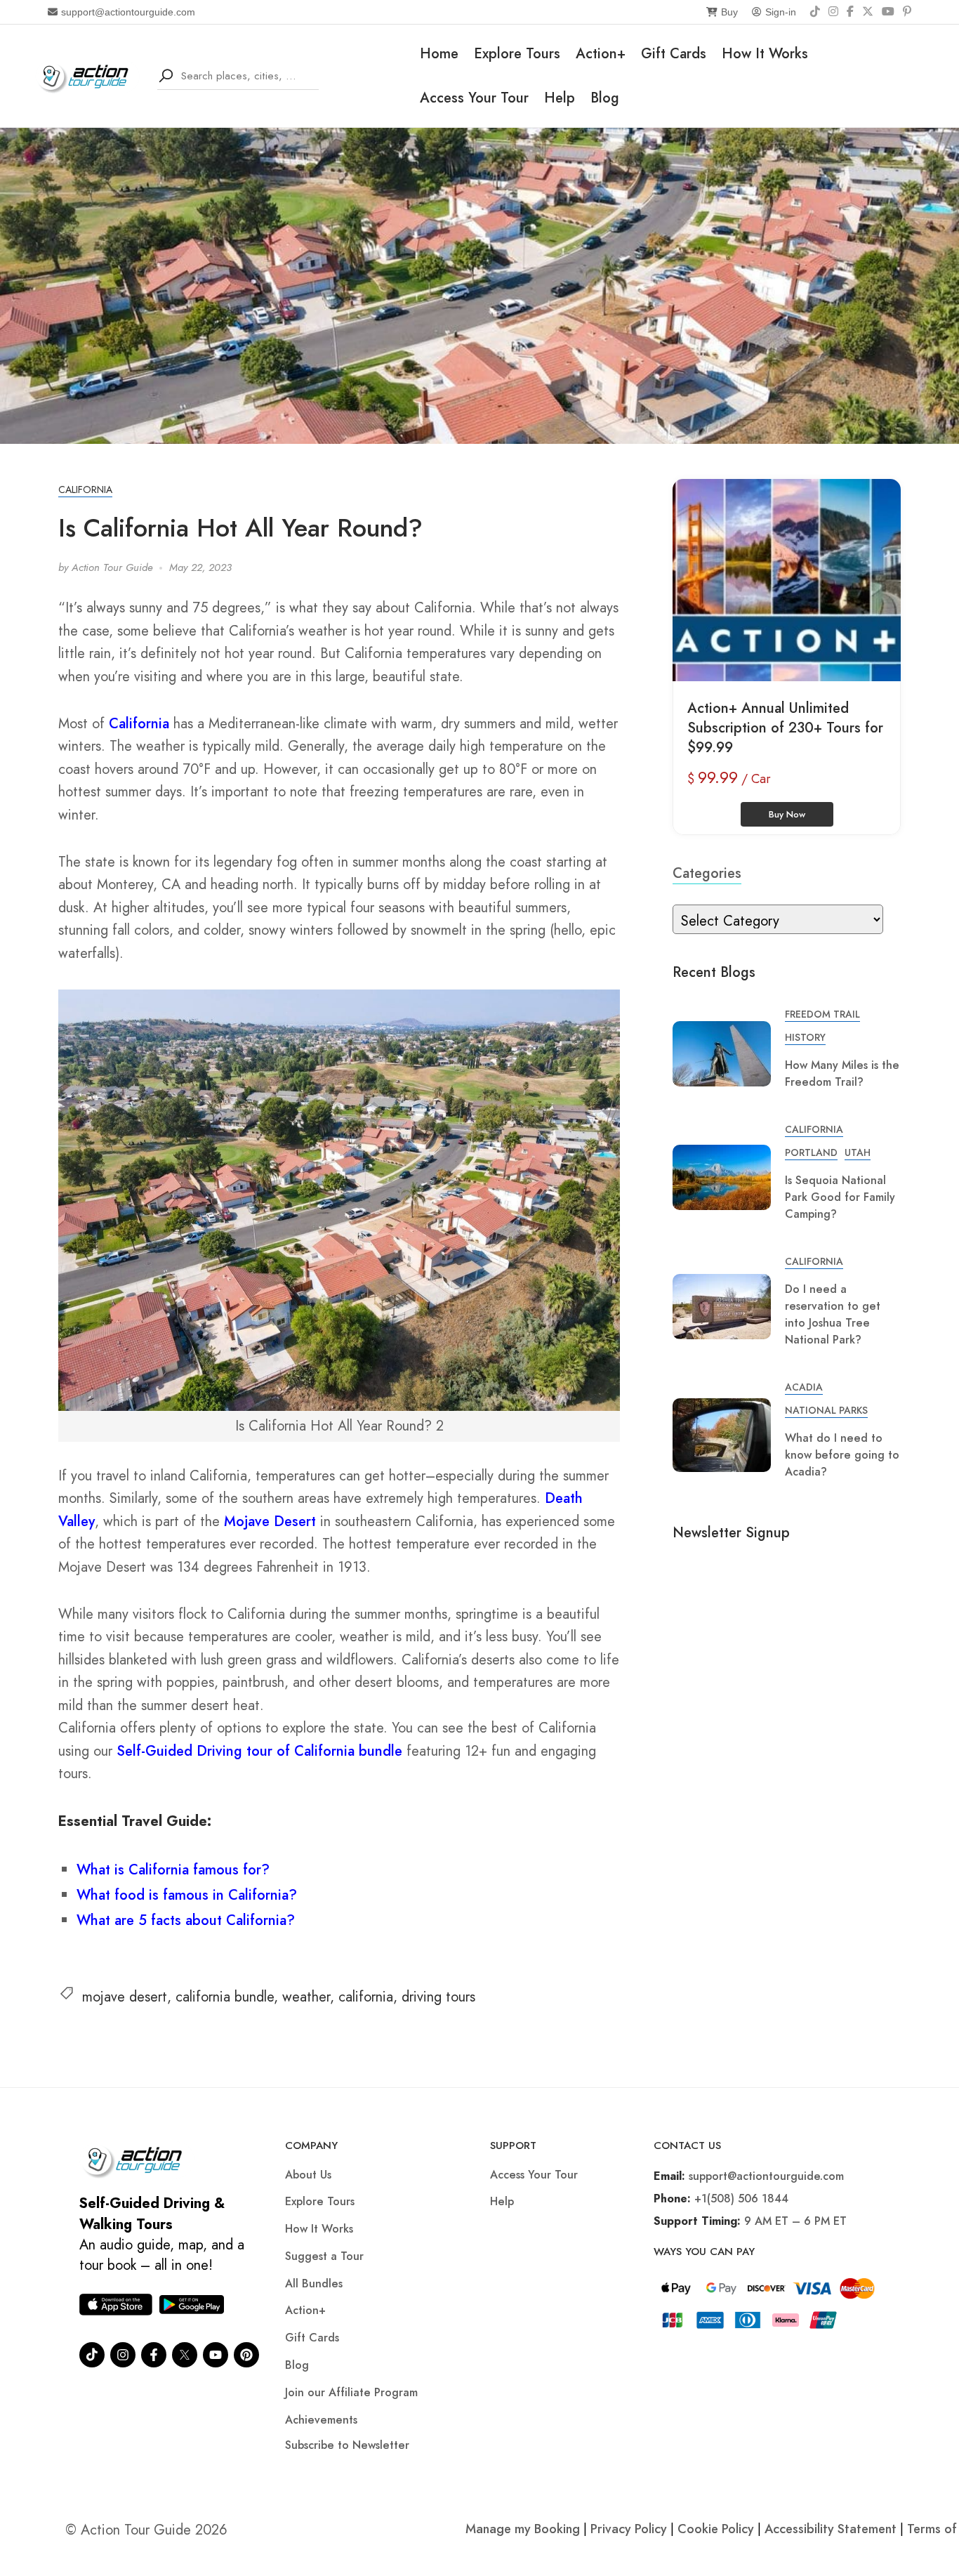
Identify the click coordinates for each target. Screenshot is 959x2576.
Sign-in (781, 12)
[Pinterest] (907, 12)
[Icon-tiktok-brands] (92, 2355)
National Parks (826, 1410)
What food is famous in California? (187, 1895)
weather (306, 1997)
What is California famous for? (173, 1870)
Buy (729, 12)
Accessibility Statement (831, 2529)
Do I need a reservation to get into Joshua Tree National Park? (833, 1314)
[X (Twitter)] (868, 12)
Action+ (601, 54)
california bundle (225, 1997)
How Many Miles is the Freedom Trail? (842, 1073)
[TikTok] (815, 12)
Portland (811, 1152)
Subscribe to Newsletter (347, 2445)
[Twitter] (185, 2355)
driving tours (438, 1997)
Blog (605, 98)
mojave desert (125, 1997)
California (85, 489)
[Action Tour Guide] (87, 75)
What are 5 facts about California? (186, 1920)
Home (439, 54)
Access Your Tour (474, 98)
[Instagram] (833, 12)
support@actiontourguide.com (128, 12)
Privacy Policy (629, 2529)
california (366, 1997)
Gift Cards (674, 54)
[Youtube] (216, 2355)
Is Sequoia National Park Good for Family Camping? (840, 1197)
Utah (858, 1152)
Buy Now (787, 814)
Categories (707, 873)
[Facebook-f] (154, 2355)
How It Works (765, 54)
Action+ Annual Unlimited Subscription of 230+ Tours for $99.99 (785, 728)
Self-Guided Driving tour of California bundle (259, 1751)
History (805, 1037)
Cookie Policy (716, 2529)
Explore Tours (517, 54)
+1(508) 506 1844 (741, 2199)
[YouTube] (888, 12)
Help (560, 98)
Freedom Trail (822, 1014)
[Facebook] (850, 12)
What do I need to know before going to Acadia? (842, 1455)
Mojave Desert (270, 1522)
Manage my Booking (524, 2529)
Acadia (804, 1387)
